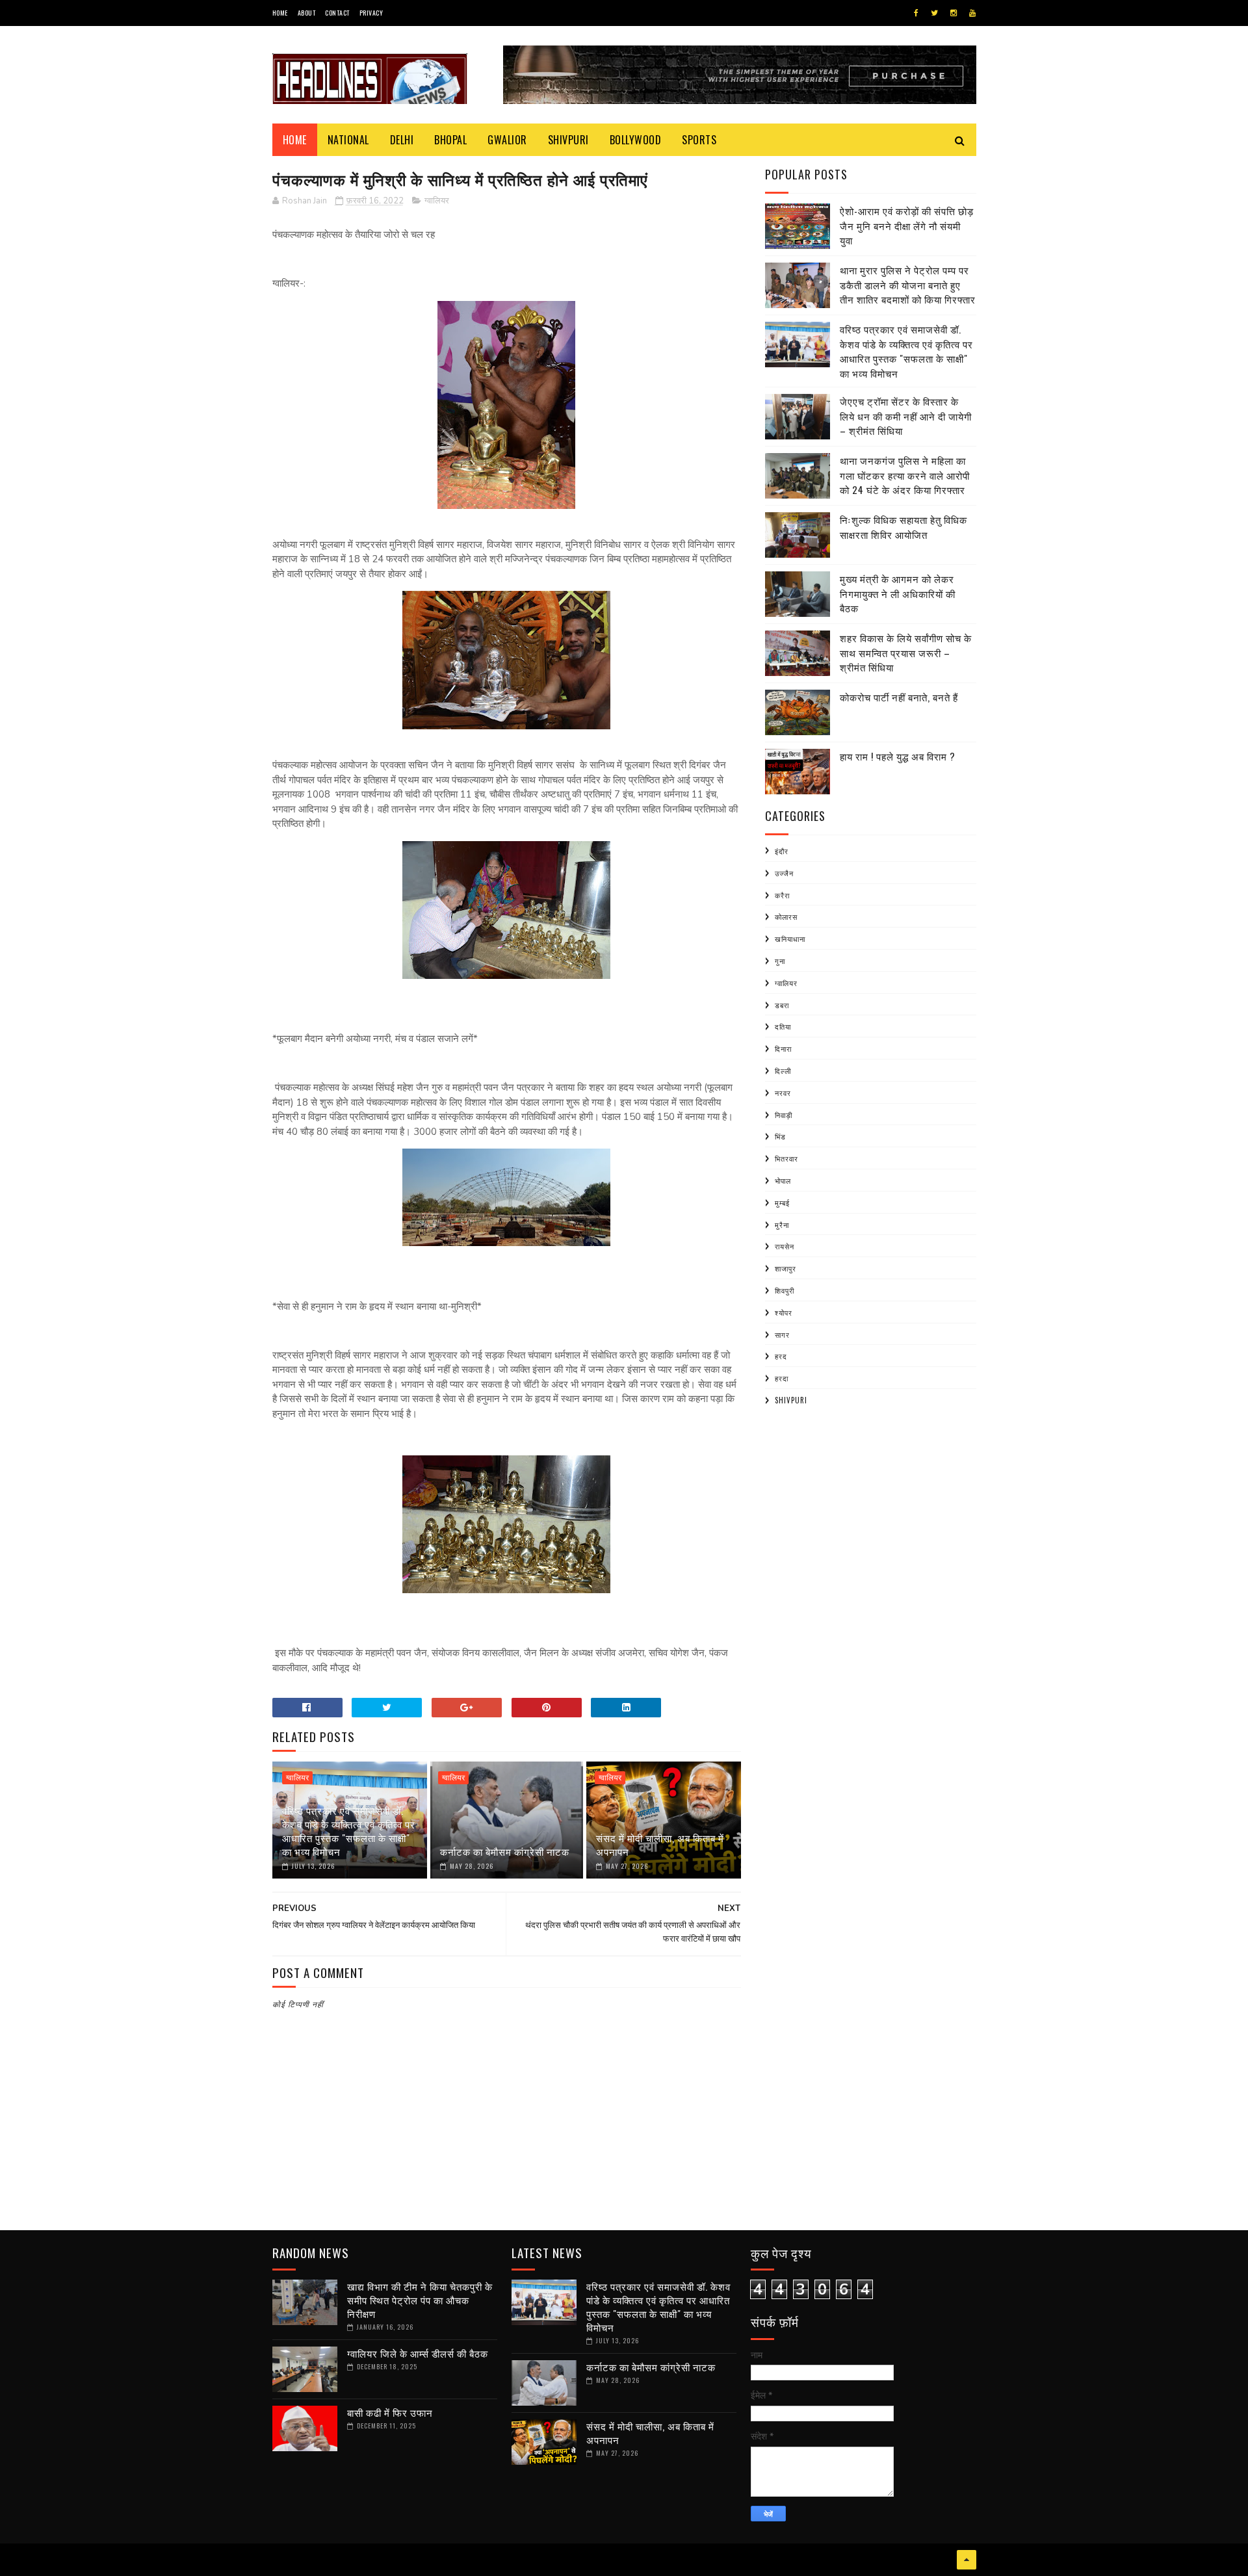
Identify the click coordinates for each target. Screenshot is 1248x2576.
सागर (782, 1334)
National (348, 140)
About (307, 13)
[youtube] (972, 13)
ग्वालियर (437, 201)
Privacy (371, 13)
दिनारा (783, 1048)
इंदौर (782, 851)
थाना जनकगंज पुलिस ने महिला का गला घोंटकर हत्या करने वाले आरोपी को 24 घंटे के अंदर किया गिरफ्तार (905, 475)
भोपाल (783, 1180)
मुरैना (782, 1225)
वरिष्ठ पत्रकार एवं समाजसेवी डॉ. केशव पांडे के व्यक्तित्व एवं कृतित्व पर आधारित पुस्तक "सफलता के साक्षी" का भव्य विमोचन (349, 1831)
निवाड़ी (784, 1115)
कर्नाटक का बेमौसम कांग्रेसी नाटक (505, 1851)
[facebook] (916, 13)
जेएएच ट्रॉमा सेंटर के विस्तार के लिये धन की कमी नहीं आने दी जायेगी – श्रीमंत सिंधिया (906, 416)
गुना (780, 961)
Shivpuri (568, 140)
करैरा (782, 895)
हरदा (782, 1378)
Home (280, 13)
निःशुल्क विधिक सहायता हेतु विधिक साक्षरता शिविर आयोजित (903, 527)
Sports (699, 140)
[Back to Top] (967, 2560)
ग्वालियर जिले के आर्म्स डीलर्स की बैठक (418, 2353)
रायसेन (785, 1246)
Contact (337, 13)
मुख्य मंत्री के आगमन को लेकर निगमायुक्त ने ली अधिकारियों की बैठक (898, 593)
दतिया (783, 1026)
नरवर (783, 1093)
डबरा (782, 1005)
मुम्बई (782, 1203)
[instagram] (954, 13)
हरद (781, 1356)
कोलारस (786, 917)
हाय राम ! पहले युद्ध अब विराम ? (898, 756)
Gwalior (507, 140)
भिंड (780, 1136)
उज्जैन (784, 873)
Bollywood (636, 140)
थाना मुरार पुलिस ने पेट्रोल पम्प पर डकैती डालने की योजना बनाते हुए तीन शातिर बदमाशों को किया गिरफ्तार (908, 284)
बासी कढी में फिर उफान (390, 2412)
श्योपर (784, 1312)
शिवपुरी (785, 1290)
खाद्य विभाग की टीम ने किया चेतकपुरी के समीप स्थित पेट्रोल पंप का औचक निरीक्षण (420, 2300)
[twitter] (934, 13)
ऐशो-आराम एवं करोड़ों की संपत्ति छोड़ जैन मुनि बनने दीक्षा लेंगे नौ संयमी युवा (907, 225)
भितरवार (786, 1158)
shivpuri (791, 1400)
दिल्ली (783, 1071)
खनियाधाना (790, 939)
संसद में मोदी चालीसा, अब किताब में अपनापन (660, 1844)
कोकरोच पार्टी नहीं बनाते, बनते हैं (899, 697)
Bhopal (450, 140)
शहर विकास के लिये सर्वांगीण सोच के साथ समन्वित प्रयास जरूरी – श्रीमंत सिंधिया (906, 652)
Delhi (402, 140)
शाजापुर (786, 1268)
